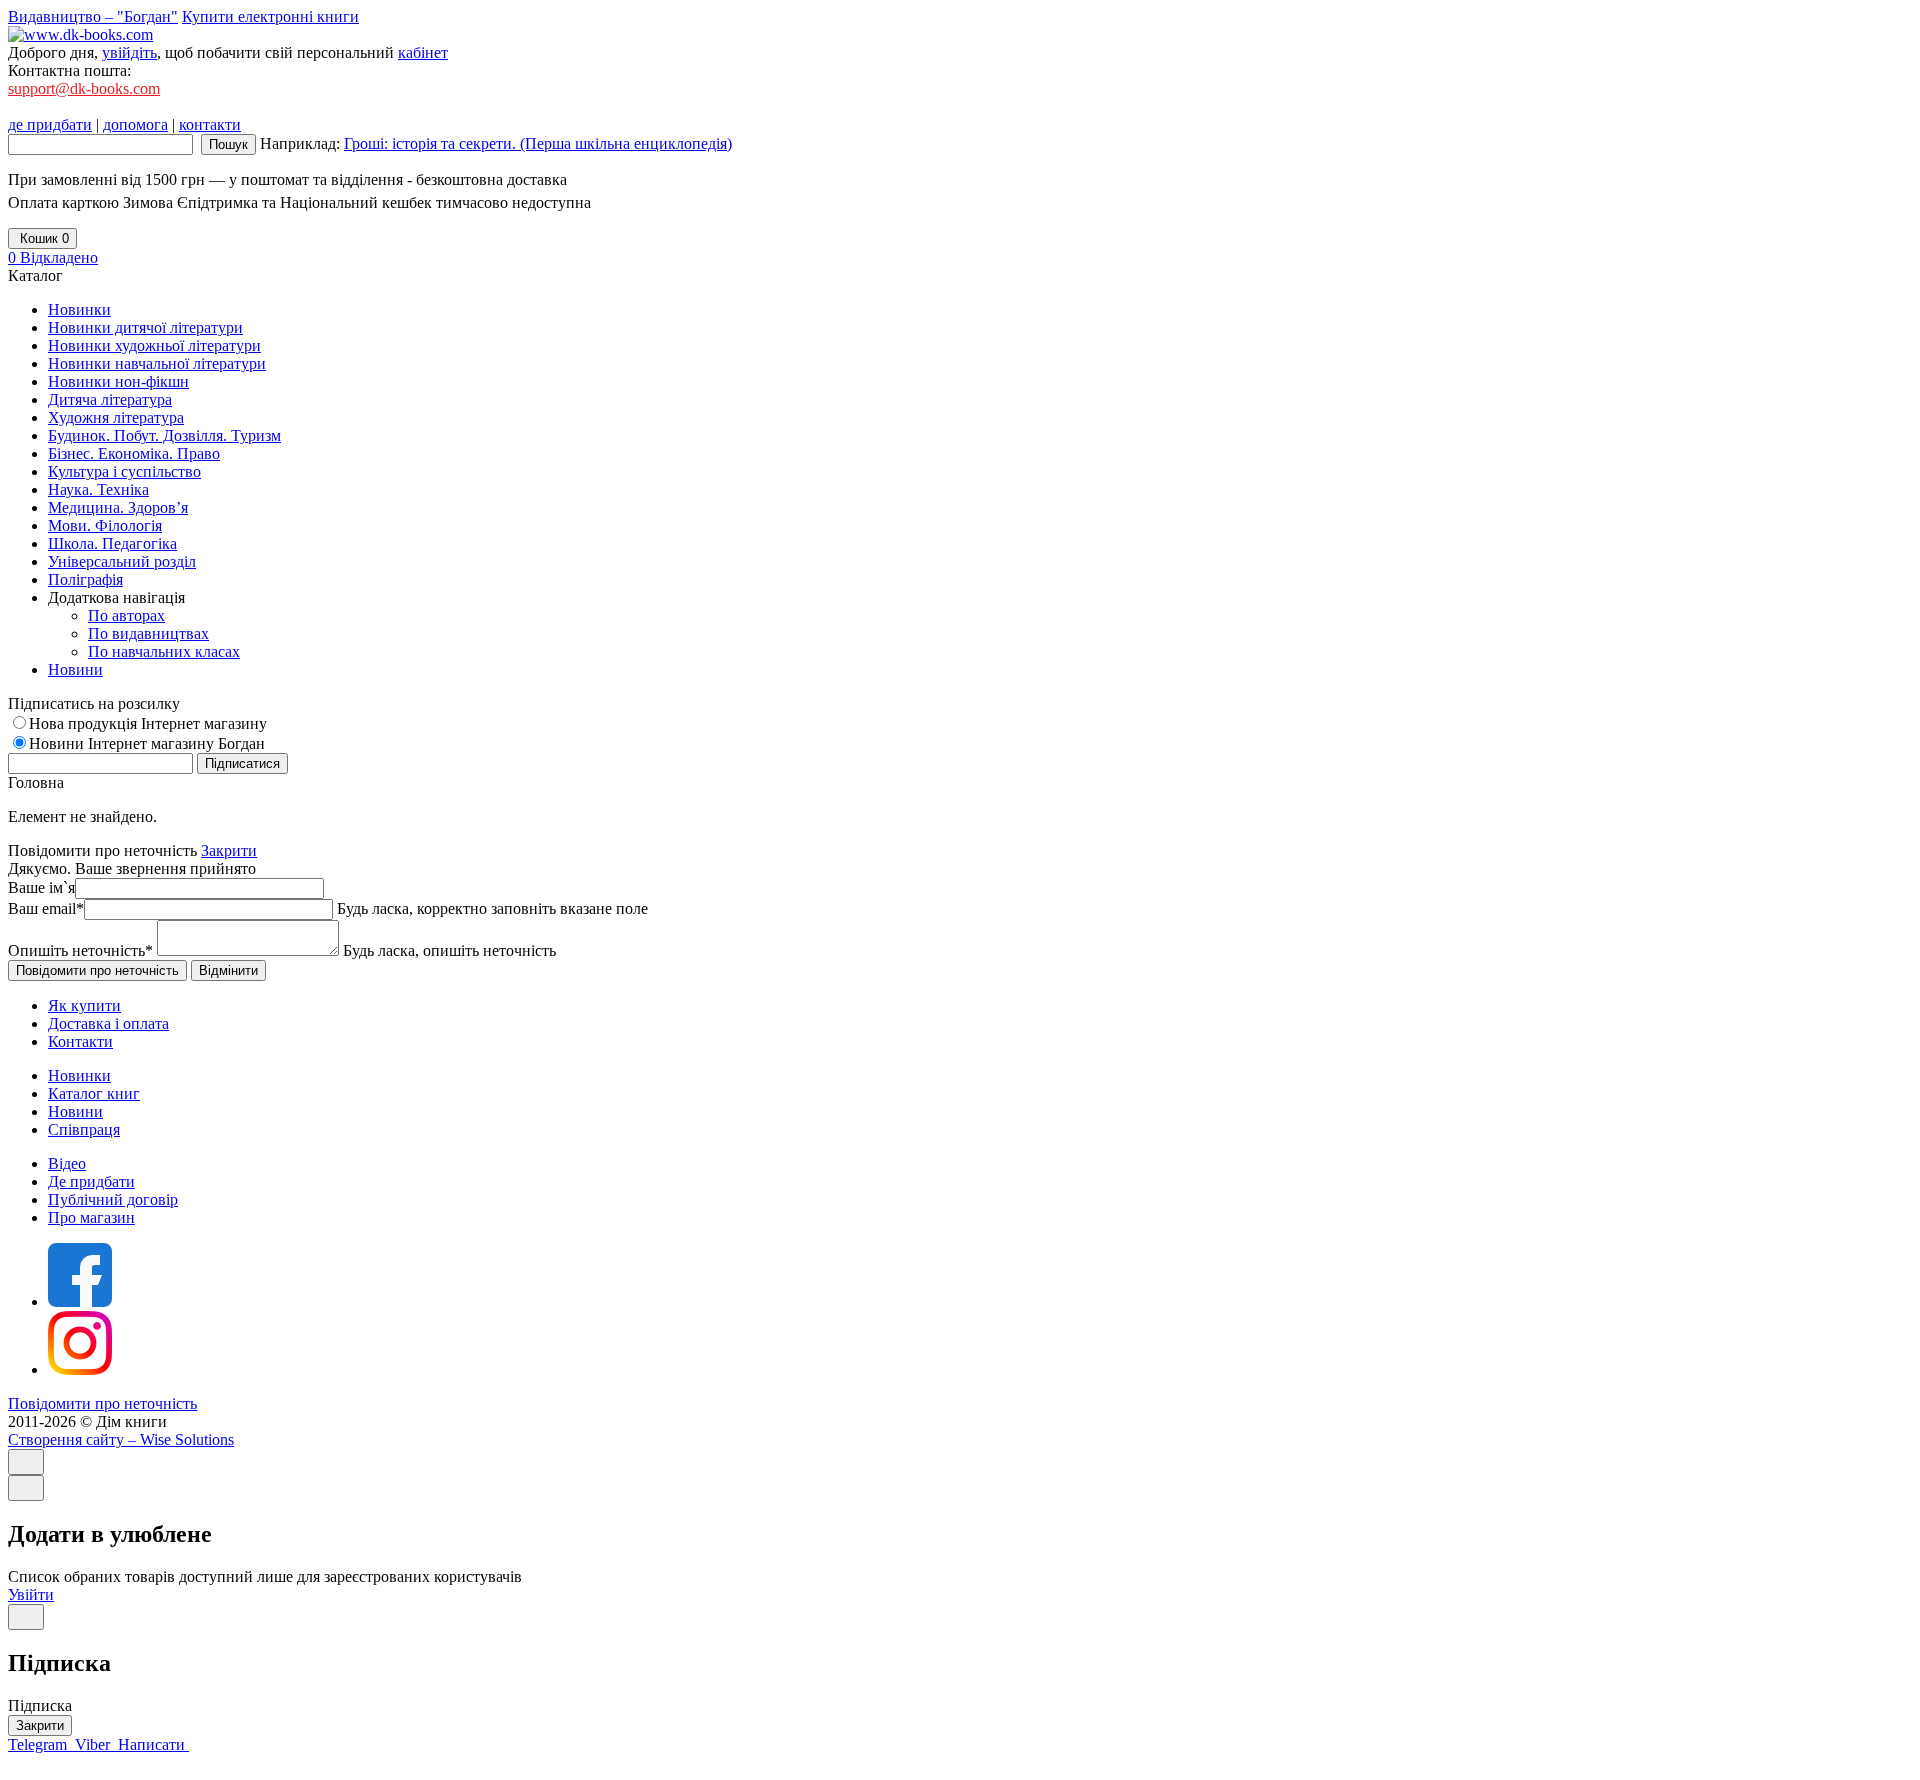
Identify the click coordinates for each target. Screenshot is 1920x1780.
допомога (135, 124)
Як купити (84, 1005)
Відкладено (53, 257)
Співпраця (84, 1129)
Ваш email (46, 908)
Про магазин (91, 1217)
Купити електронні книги (270, 16)
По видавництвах (148, 633)
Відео (67, 1163)
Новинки (79, 1075)
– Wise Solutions (121, 1439)
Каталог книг (94, 1093)
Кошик (42, 238)
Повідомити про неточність (102, 1403)
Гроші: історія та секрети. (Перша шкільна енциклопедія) (538, 143)
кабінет (423, 52)
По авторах (126, 615)
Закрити (229, 850)
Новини (75, 1111)
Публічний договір (113, 1199)
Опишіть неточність (80, 950)
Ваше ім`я (41, 887)
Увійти (31, 1594)
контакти (210, 124)
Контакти (80, 1041)
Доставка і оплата (108, 1023)
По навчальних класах (164, 651)
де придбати (50, 124)
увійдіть (129, 52)
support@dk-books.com (84, 88)
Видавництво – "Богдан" (93, 16)
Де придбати (91, 1181)
